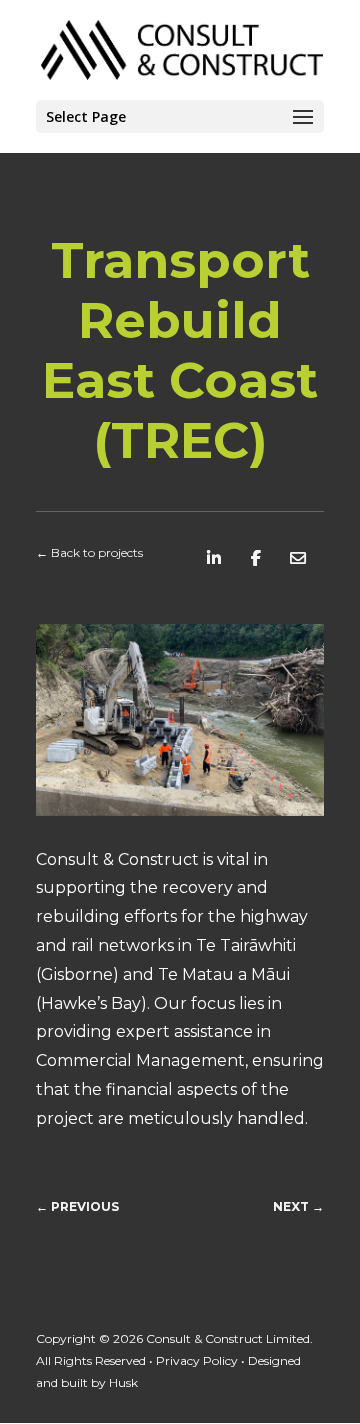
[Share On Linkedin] (214, 558)
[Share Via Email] (298, 558)
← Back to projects (89, 552)
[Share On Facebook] (256, 558)
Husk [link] (123, 1382)
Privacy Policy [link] (197, 1360)
